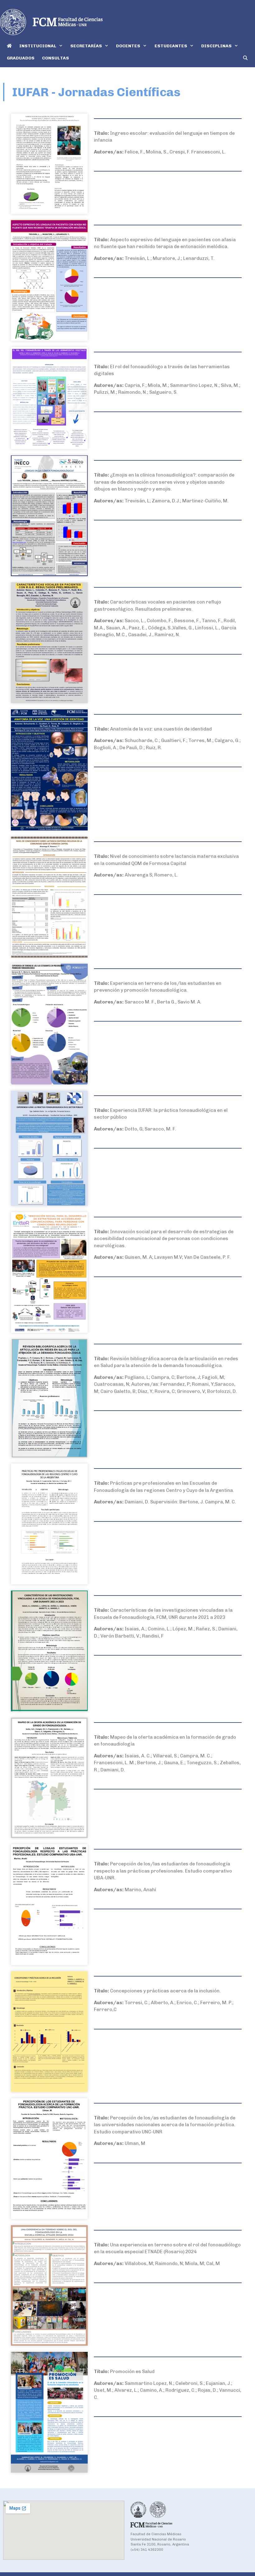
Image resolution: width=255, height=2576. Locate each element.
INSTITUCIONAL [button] (38, 46)
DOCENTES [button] (128, 46)
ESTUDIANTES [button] (171, 46)
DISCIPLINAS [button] (216, 46)
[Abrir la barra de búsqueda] (245, 58)
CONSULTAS (56, 58)
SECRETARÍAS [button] (86, 46)
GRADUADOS (21, 58)
